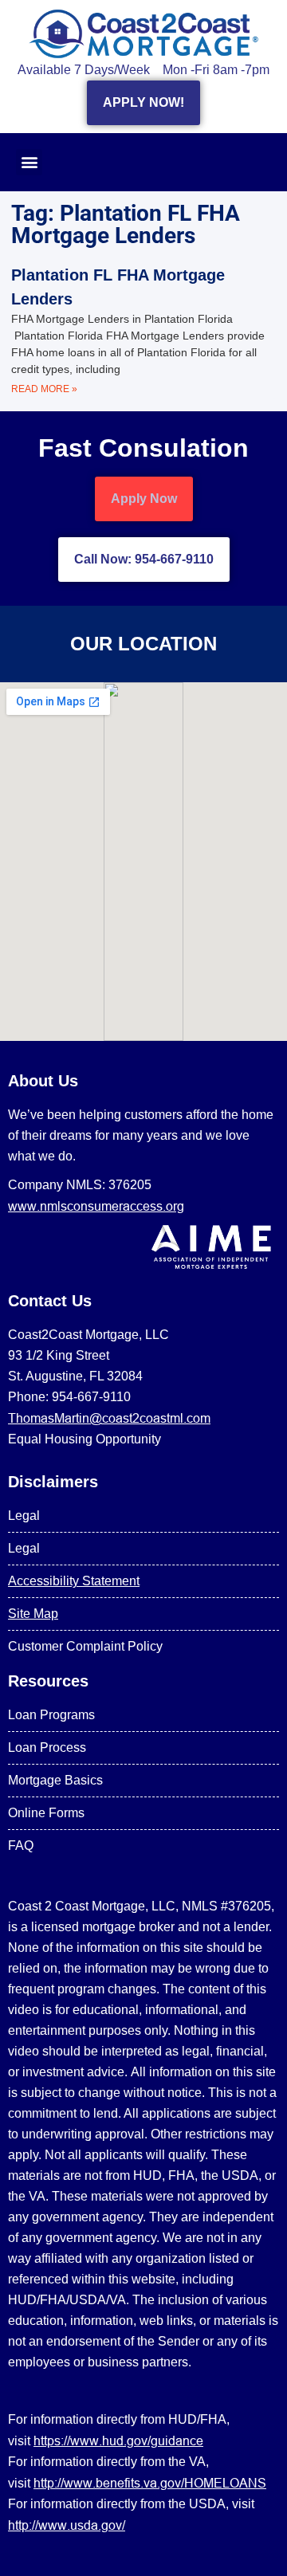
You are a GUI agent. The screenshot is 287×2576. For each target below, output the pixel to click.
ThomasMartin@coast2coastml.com (109, 1418)
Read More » (44, 389)
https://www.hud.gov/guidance (118, 2441)
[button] (29, 162)
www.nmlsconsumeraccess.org (96, 1206)
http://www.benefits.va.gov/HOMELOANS (150, 2483)
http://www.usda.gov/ (67, 2525)
